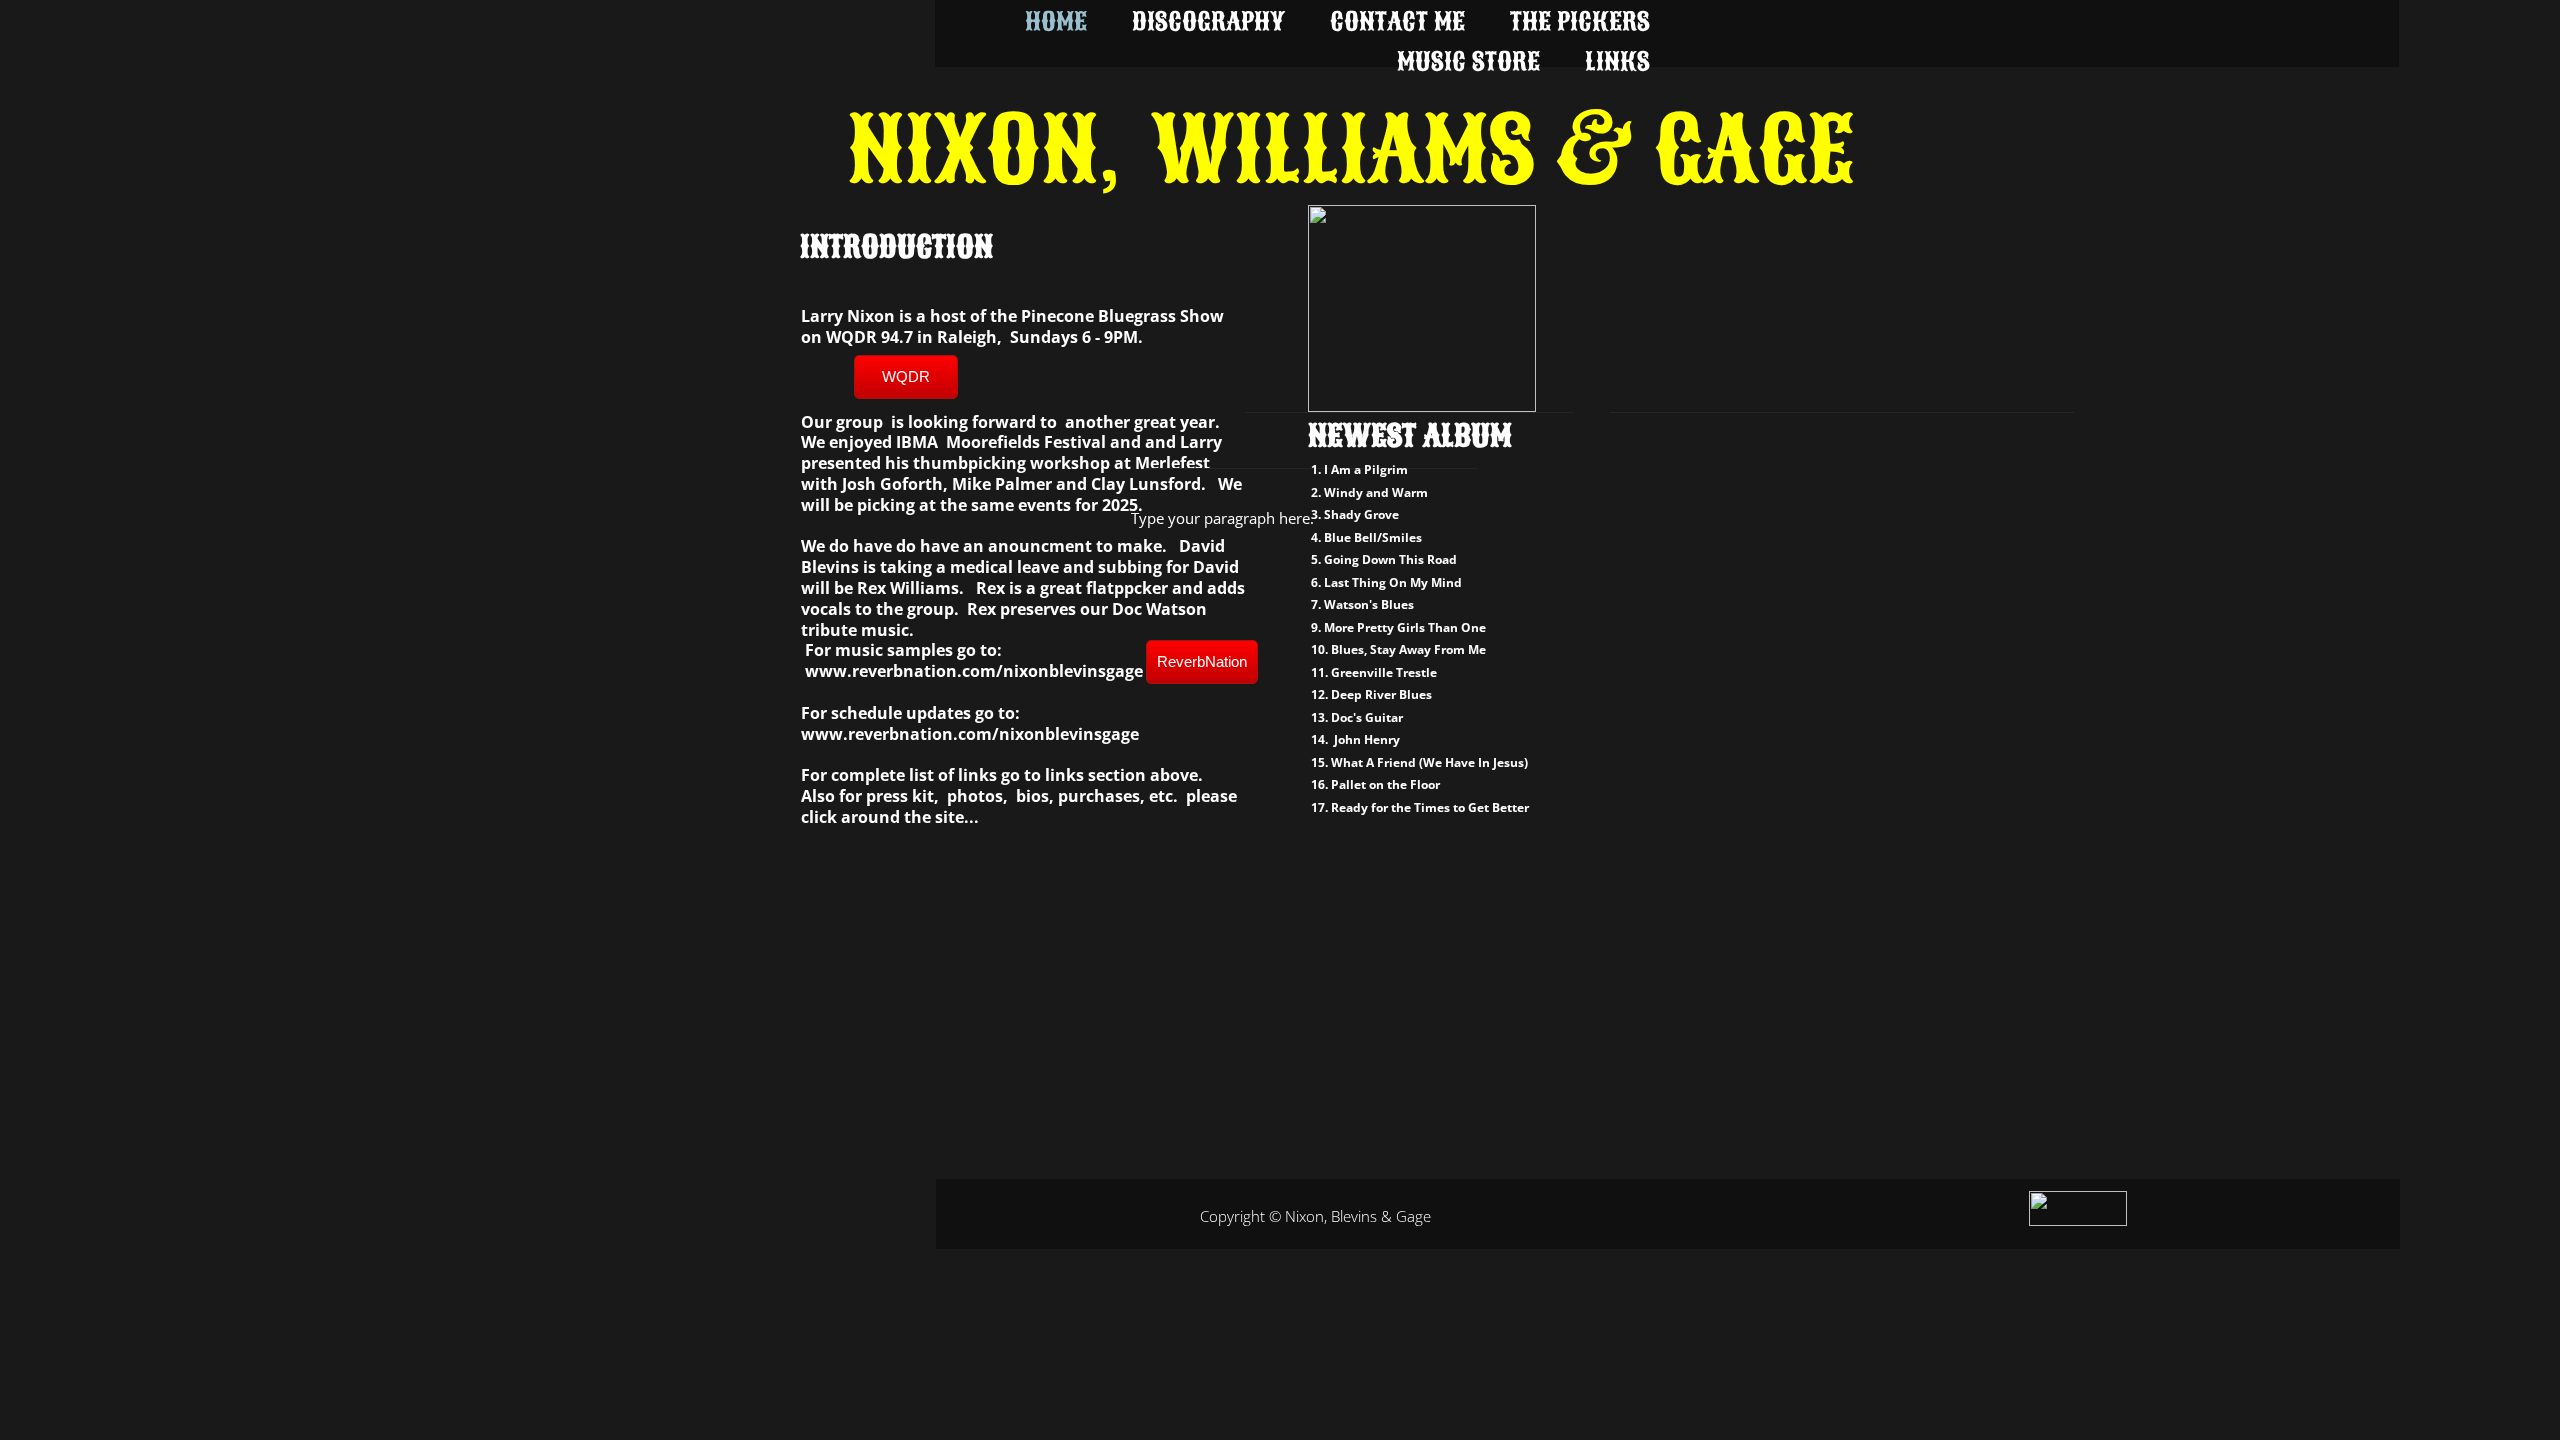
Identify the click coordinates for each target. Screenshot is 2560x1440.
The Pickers (1580, 21)
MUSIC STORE (1468, 61)
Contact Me (1397, 21)
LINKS (1617, 61)
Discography (1208, 21)
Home (1056, 21)
